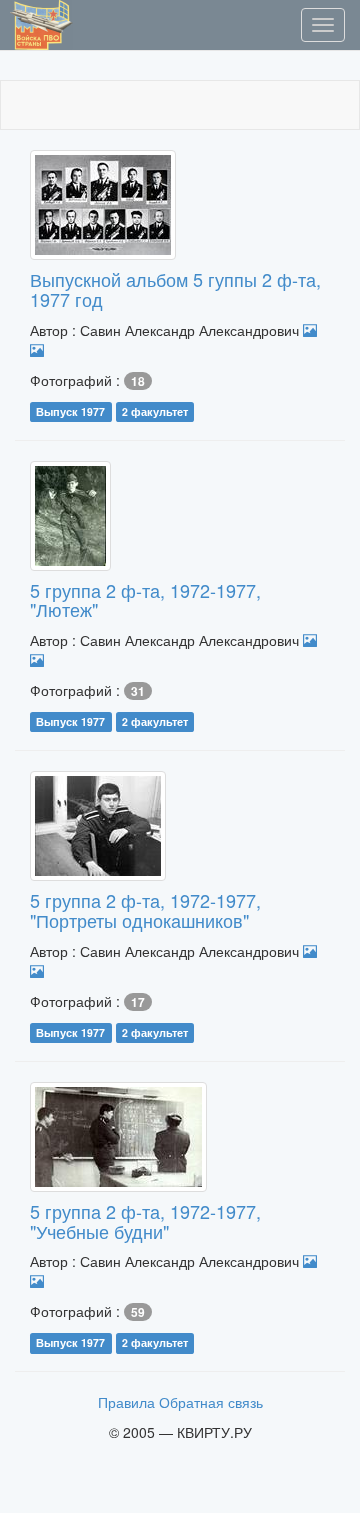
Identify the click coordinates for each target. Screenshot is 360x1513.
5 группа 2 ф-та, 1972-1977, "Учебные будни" (145, 1221)
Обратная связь (211, 1402)
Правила (126, 1402)
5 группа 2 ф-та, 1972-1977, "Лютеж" (145, 600)
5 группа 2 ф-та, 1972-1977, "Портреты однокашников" (145, 910)
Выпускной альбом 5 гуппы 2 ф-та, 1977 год (175, 289)
